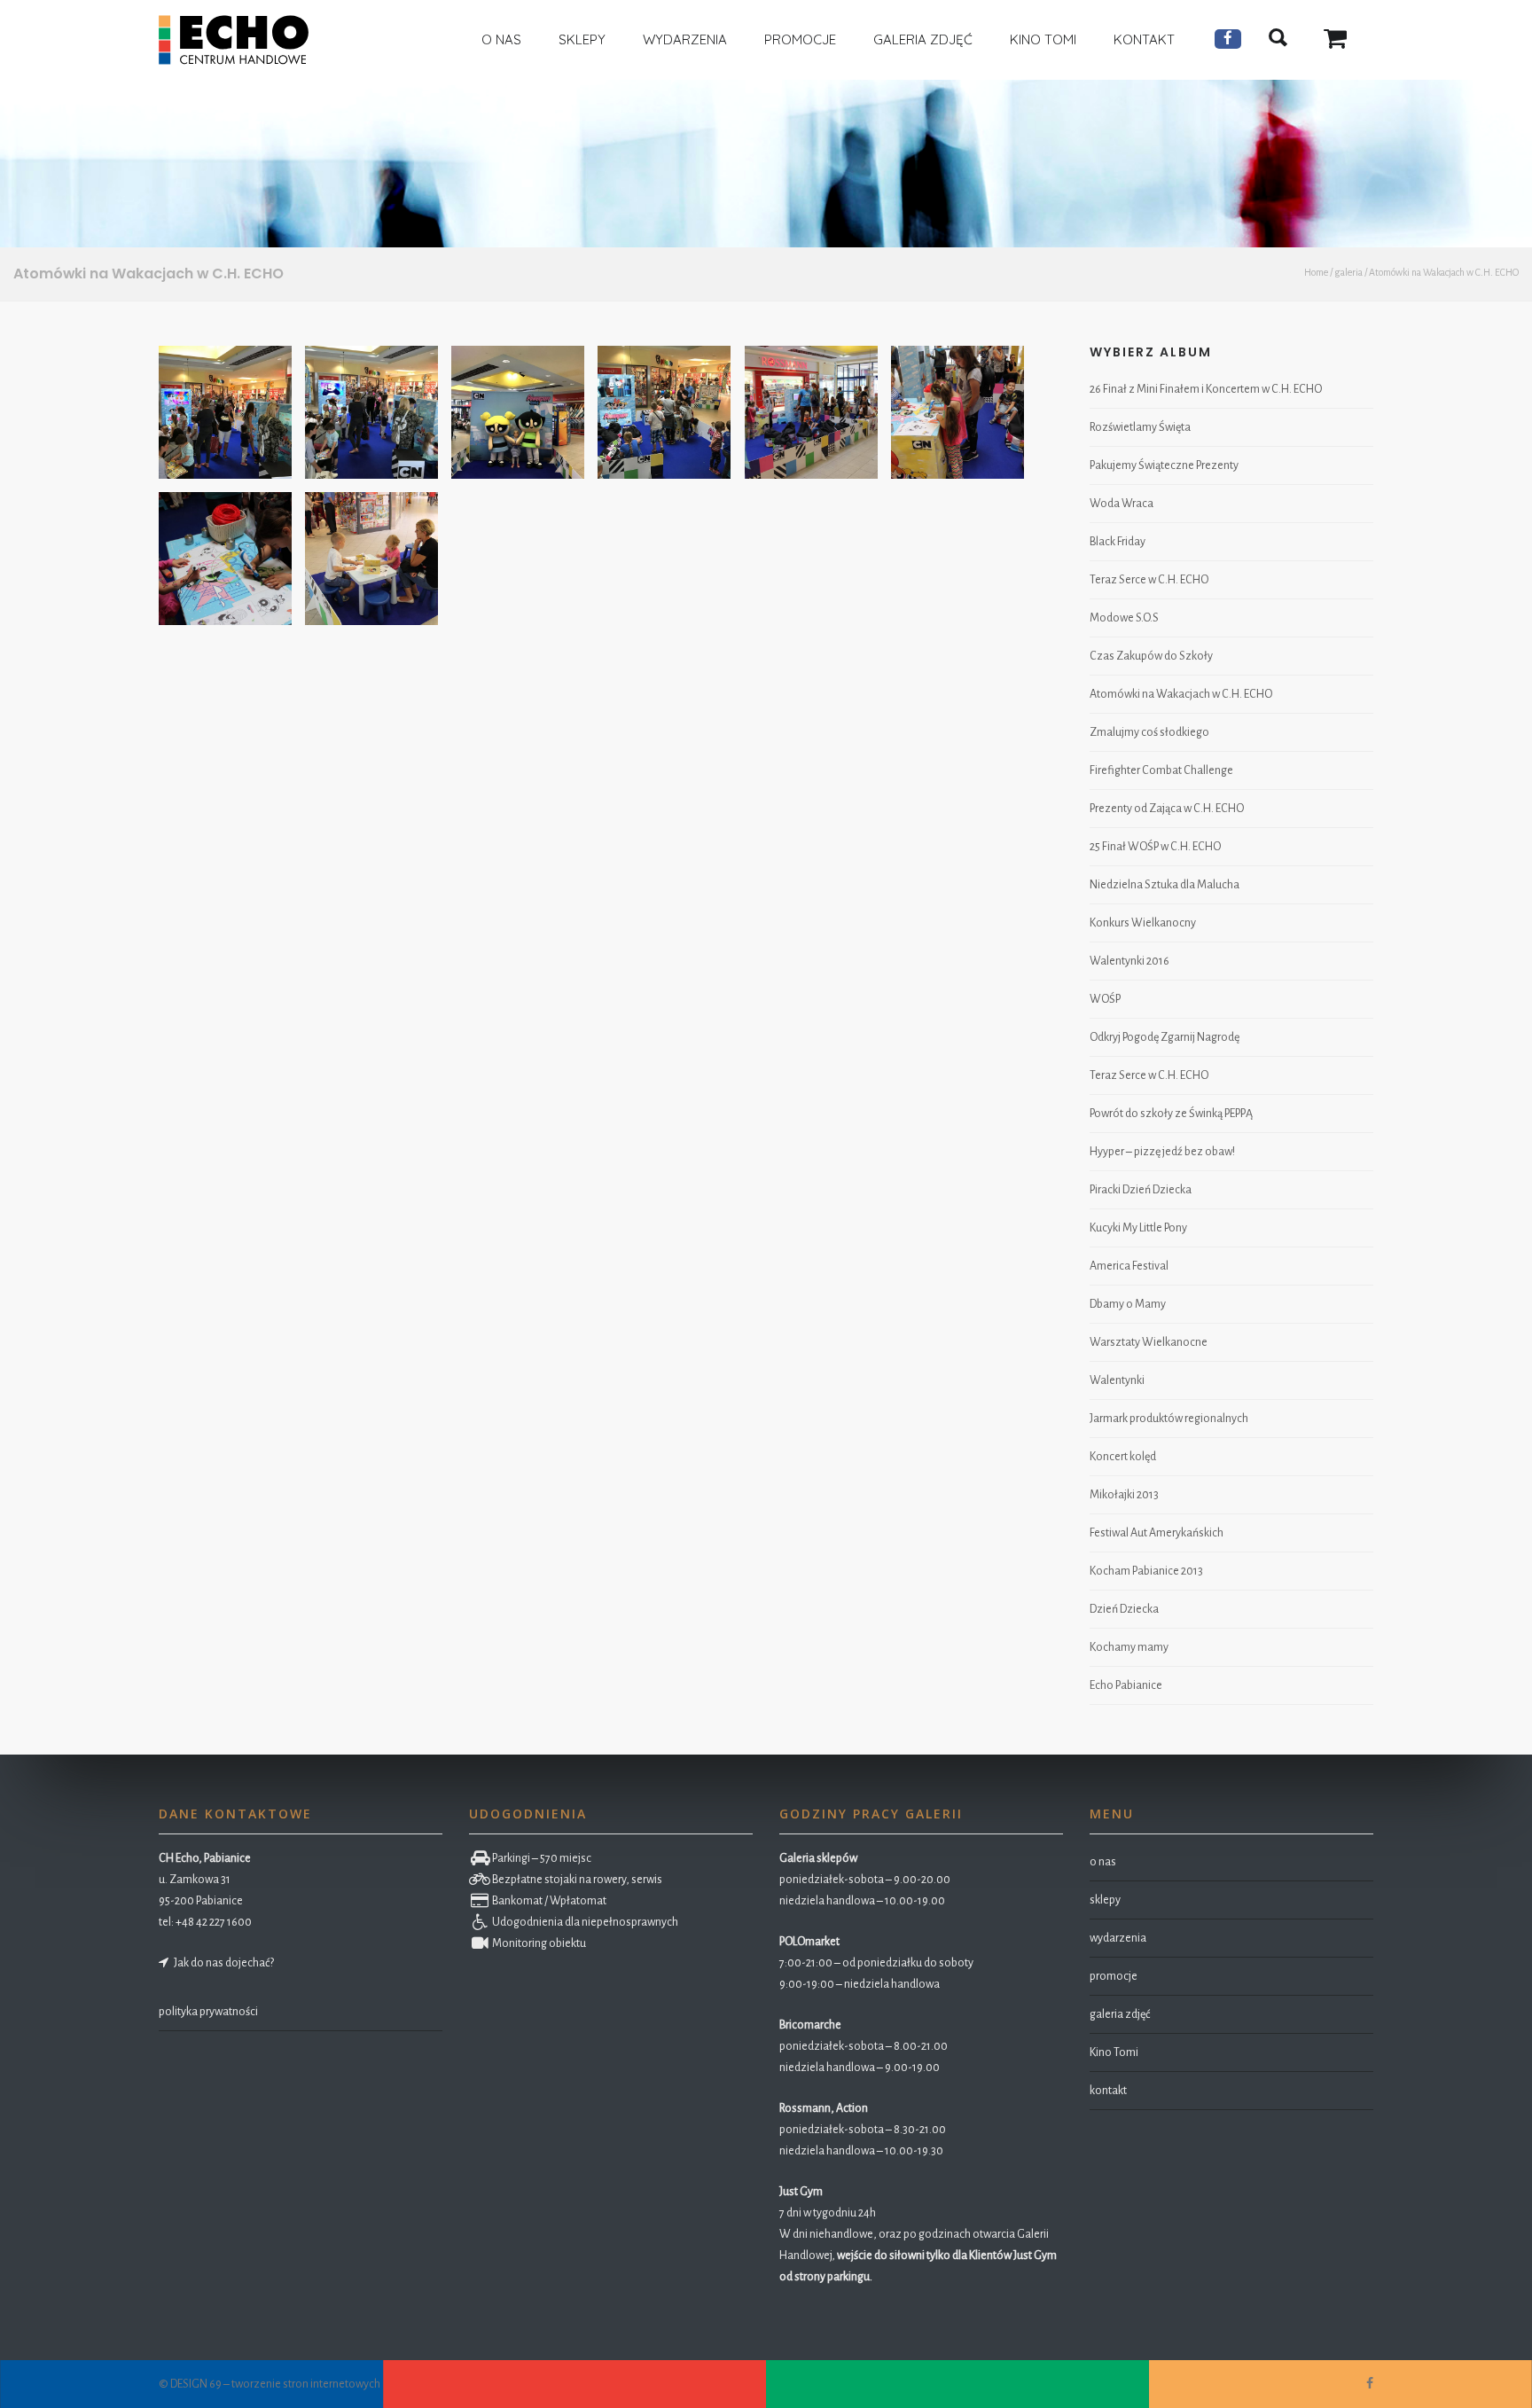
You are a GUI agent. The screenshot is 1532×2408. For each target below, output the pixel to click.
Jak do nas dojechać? (222, 1963)
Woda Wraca (1122, 504)
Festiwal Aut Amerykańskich (1157, 1533)
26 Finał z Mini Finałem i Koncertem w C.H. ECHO (1206, 389)
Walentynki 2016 (1129, 961)
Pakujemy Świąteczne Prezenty (1164, 465)
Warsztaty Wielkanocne (1149, 1342)
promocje (1114, 1976)
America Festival (1129, 1266)
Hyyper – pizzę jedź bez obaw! (1162, 1152)
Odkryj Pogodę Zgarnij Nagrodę (1165, 1037)
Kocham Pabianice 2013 (1146, 1571)
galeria (1348, 272)
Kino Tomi (1114, 2052)
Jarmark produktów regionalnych (1169, 1419)
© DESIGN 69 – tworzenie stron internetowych (270, 2384)
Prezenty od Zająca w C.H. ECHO (1167, 809)
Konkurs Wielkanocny (1143, 923)
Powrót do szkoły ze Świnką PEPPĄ (1171, 1114)
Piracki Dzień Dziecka (1141, 1190)
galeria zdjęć (1120, 2014)
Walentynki (1117, 1380)
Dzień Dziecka (1124, 1609)
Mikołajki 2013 (1124, 1495)
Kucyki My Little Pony (1138, 1228)
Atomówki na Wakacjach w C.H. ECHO (1181, 694)
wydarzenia (1118, 1938)
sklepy (1105, 1900)
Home (1316, 272)
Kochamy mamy (1129, 1647)
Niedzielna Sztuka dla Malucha (1165, 885)
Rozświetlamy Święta (1140, 427)
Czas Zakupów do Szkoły (1151, 656)
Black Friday (1118, 542)
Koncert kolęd (1123, 1457)
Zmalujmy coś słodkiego (1149, 732)
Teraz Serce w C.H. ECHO (1149, 580)
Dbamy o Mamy (1128, 1304)
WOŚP (1105, 999)
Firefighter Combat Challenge (1161, 770)
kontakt (1108, 2091)
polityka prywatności (208, 2012)
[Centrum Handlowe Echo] (234, 40)
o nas (1103, 1862)
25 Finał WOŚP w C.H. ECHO (1155, 847)
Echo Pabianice (1126, 1685)
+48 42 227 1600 (214, 1922)
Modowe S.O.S (1124, 618)
